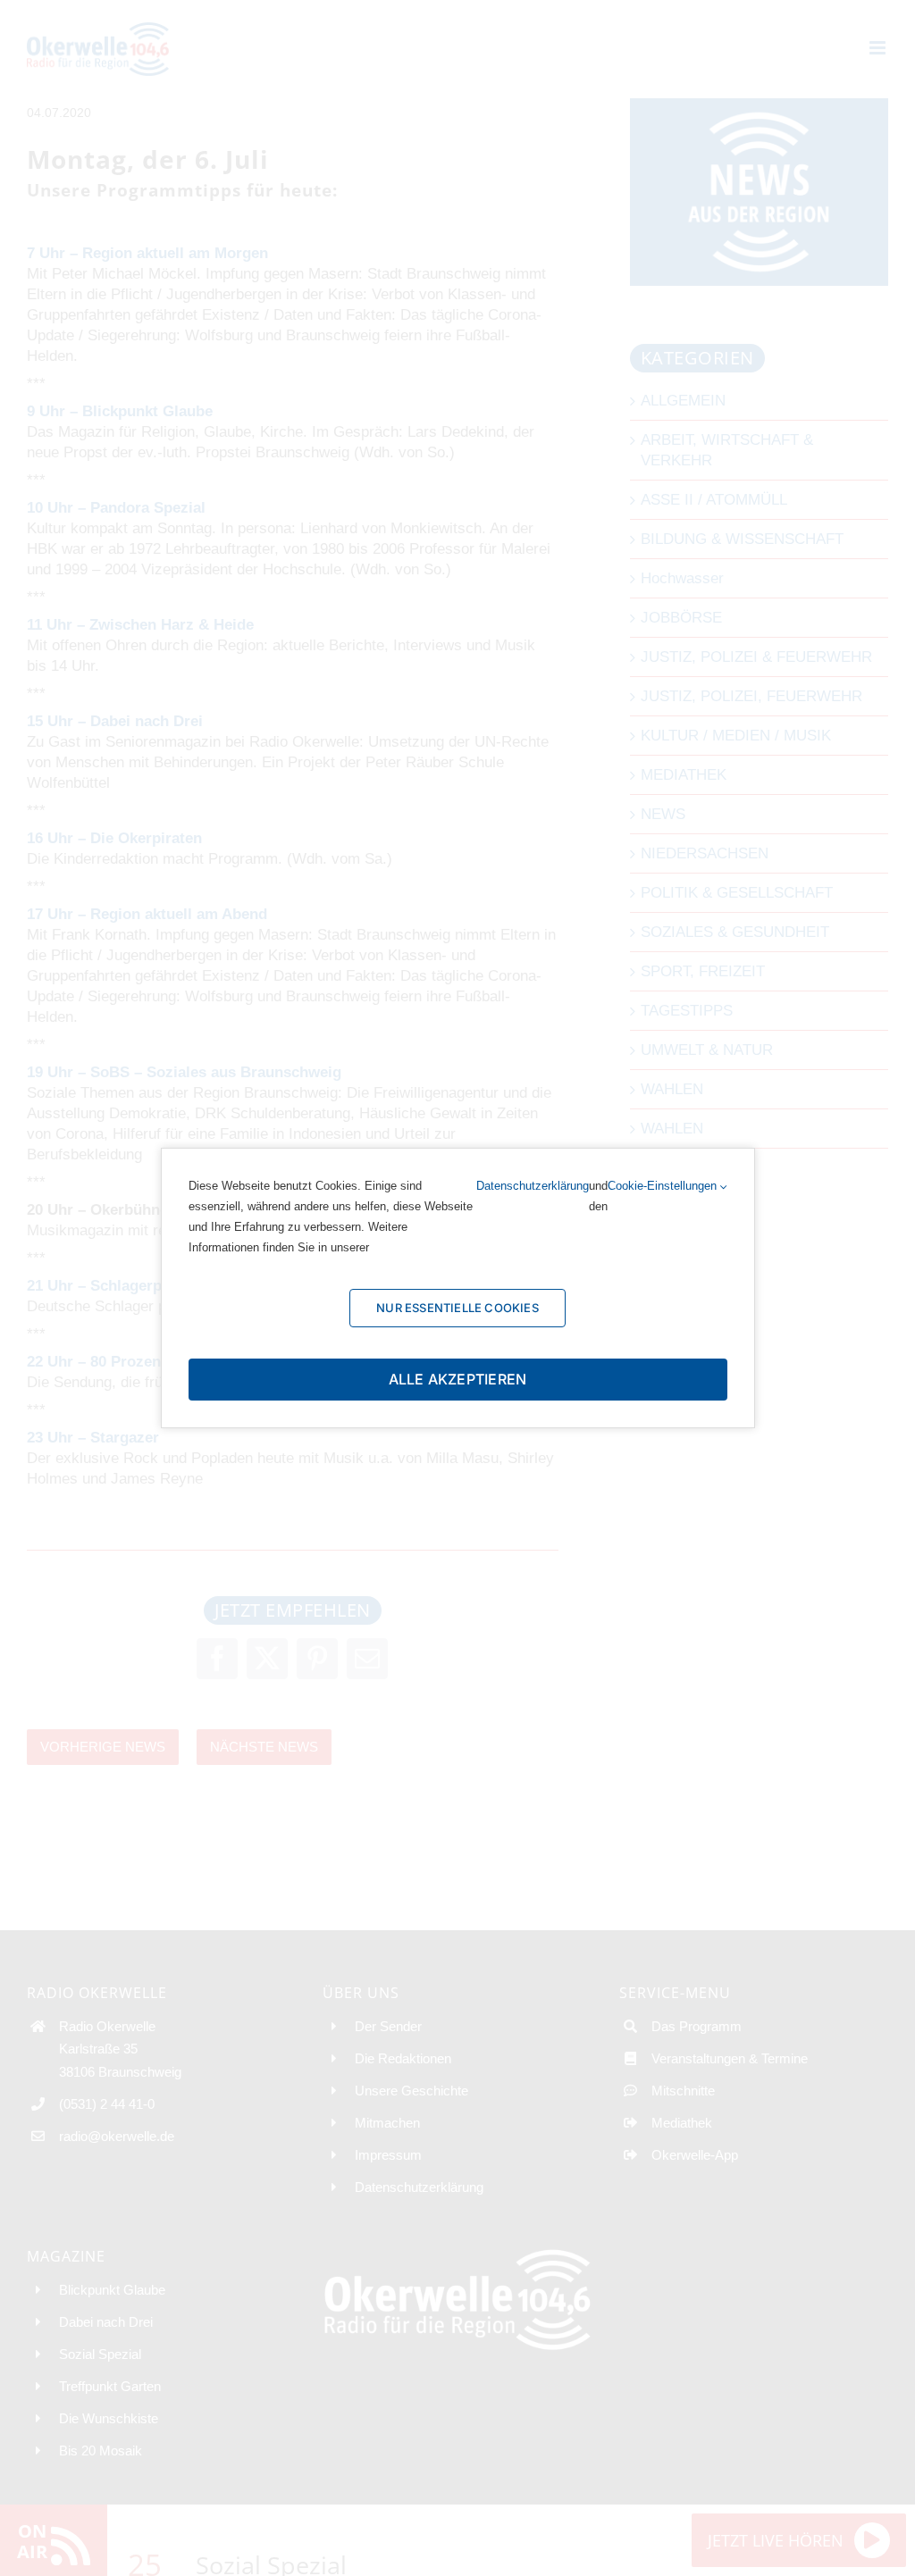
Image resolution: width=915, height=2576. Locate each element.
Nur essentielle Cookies (457, 1308)
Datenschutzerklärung (533, 1186)
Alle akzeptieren (458, 1379)
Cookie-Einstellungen (664, 1186)
